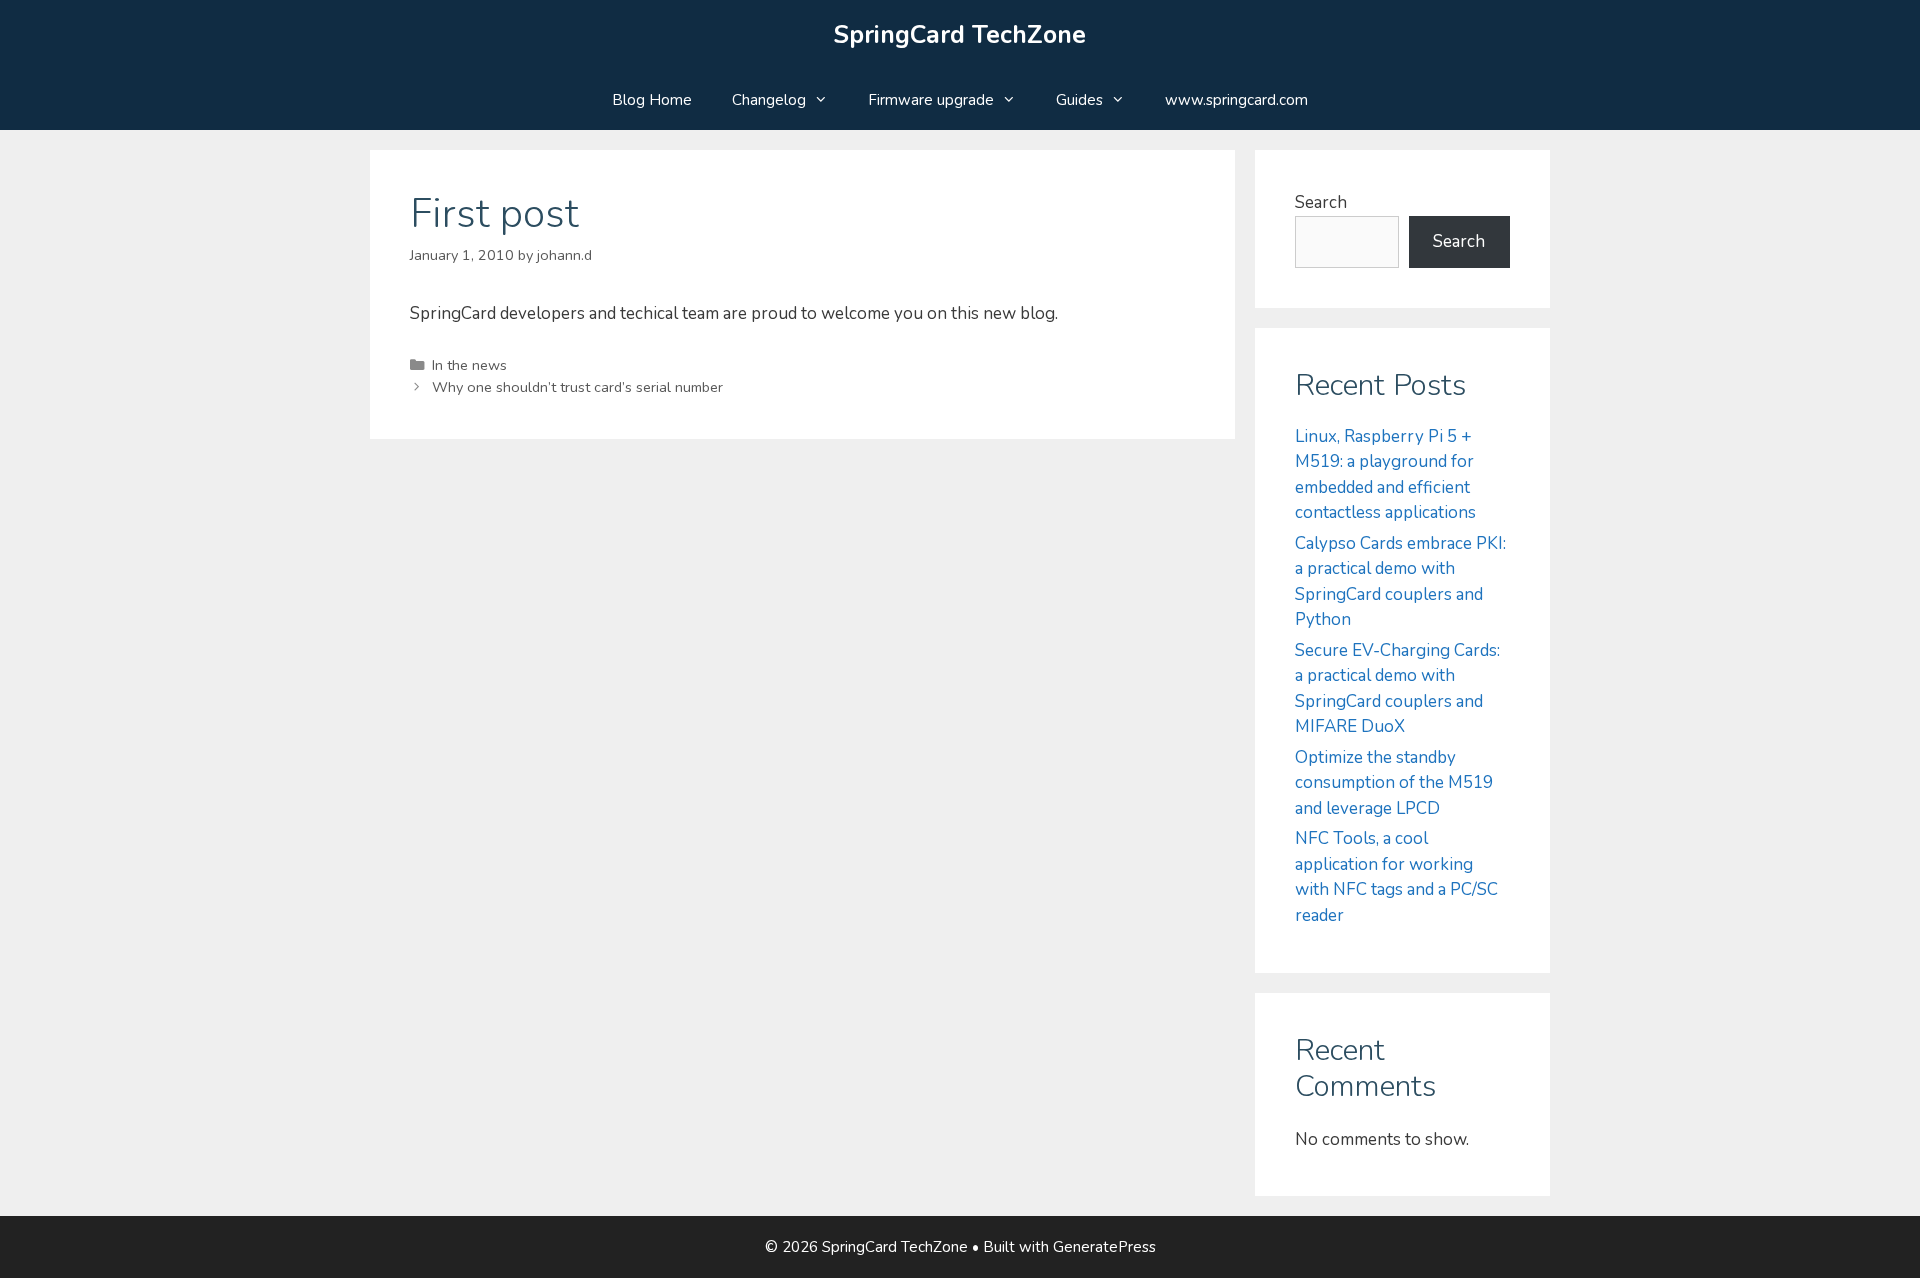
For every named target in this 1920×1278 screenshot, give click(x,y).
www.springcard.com (1236, 100)
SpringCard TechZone (960, 35)
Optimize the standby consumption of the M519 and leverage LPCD (1394, 783)
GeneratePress (1104, 1247)
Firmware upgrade (931, 100)
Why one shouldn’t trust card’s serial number (577, 387)
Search (1321, 202)
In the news (469, 365)
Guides (1079, 100)
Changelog (769, 100)
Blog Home (652, 100)
